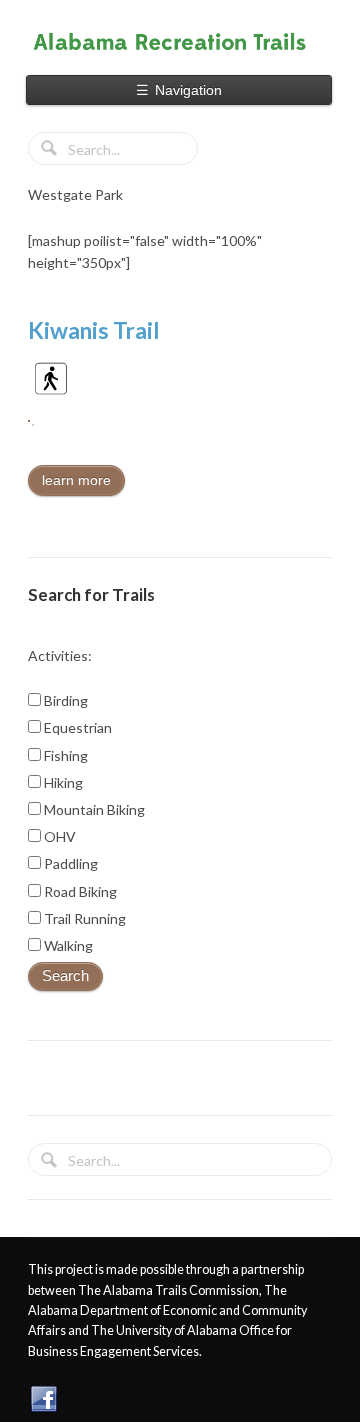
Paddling (69, 863)
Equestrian (76, 727)
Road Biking (79, 891)
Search (65, 976)
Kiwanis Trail (94, 330)
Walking (67, 945)
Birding (64, 700)
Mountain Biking (93, 809)
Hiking (62, 782)
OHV (58, 836)
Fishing (64, 755)
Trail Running (83, 918)
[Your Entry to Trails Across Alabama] (180, 41)
